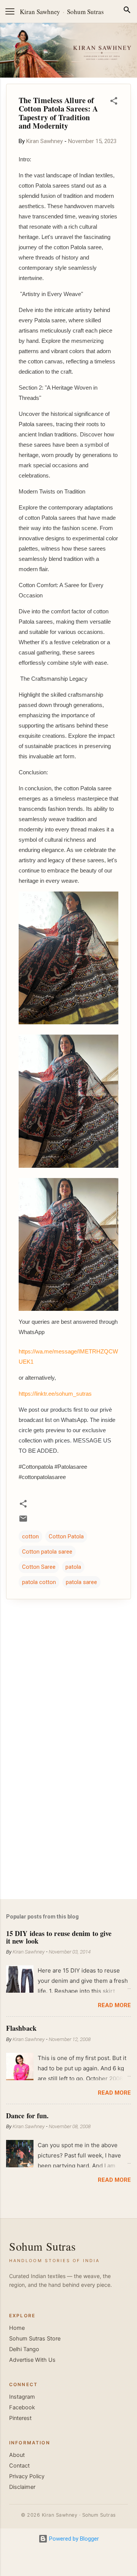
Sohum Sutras (85, 12)
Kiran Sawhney (40, 12)
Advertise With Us (32, 2360)
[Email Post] (23, 1521)
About (17, 2455)
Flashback (21, 2028)
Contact (19, 2466)
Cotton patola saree (47, 1552)
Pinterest (20, 2418)
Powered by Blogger (73, 2539)
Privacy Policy (27, 2476)
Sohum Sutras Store (35, 2339)
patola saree (81, 1582)
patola (73, 1567)
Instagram (22, 2397)
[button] (114, 102)
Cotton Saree (39, 1567)
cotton (30, 1536)
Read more (114, 2005)
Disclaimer (22, 2487)
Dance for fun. (27, 2116)
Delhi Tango (24, 2349)
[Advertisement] (68, 1839)
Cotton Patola (66, 1536)
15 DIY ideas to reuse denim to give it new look (59, 1937)
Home (17, 2328)
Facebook (22, 2407)
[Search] (127, 11)
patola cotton (39, 1582)
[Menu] (10, 11)
